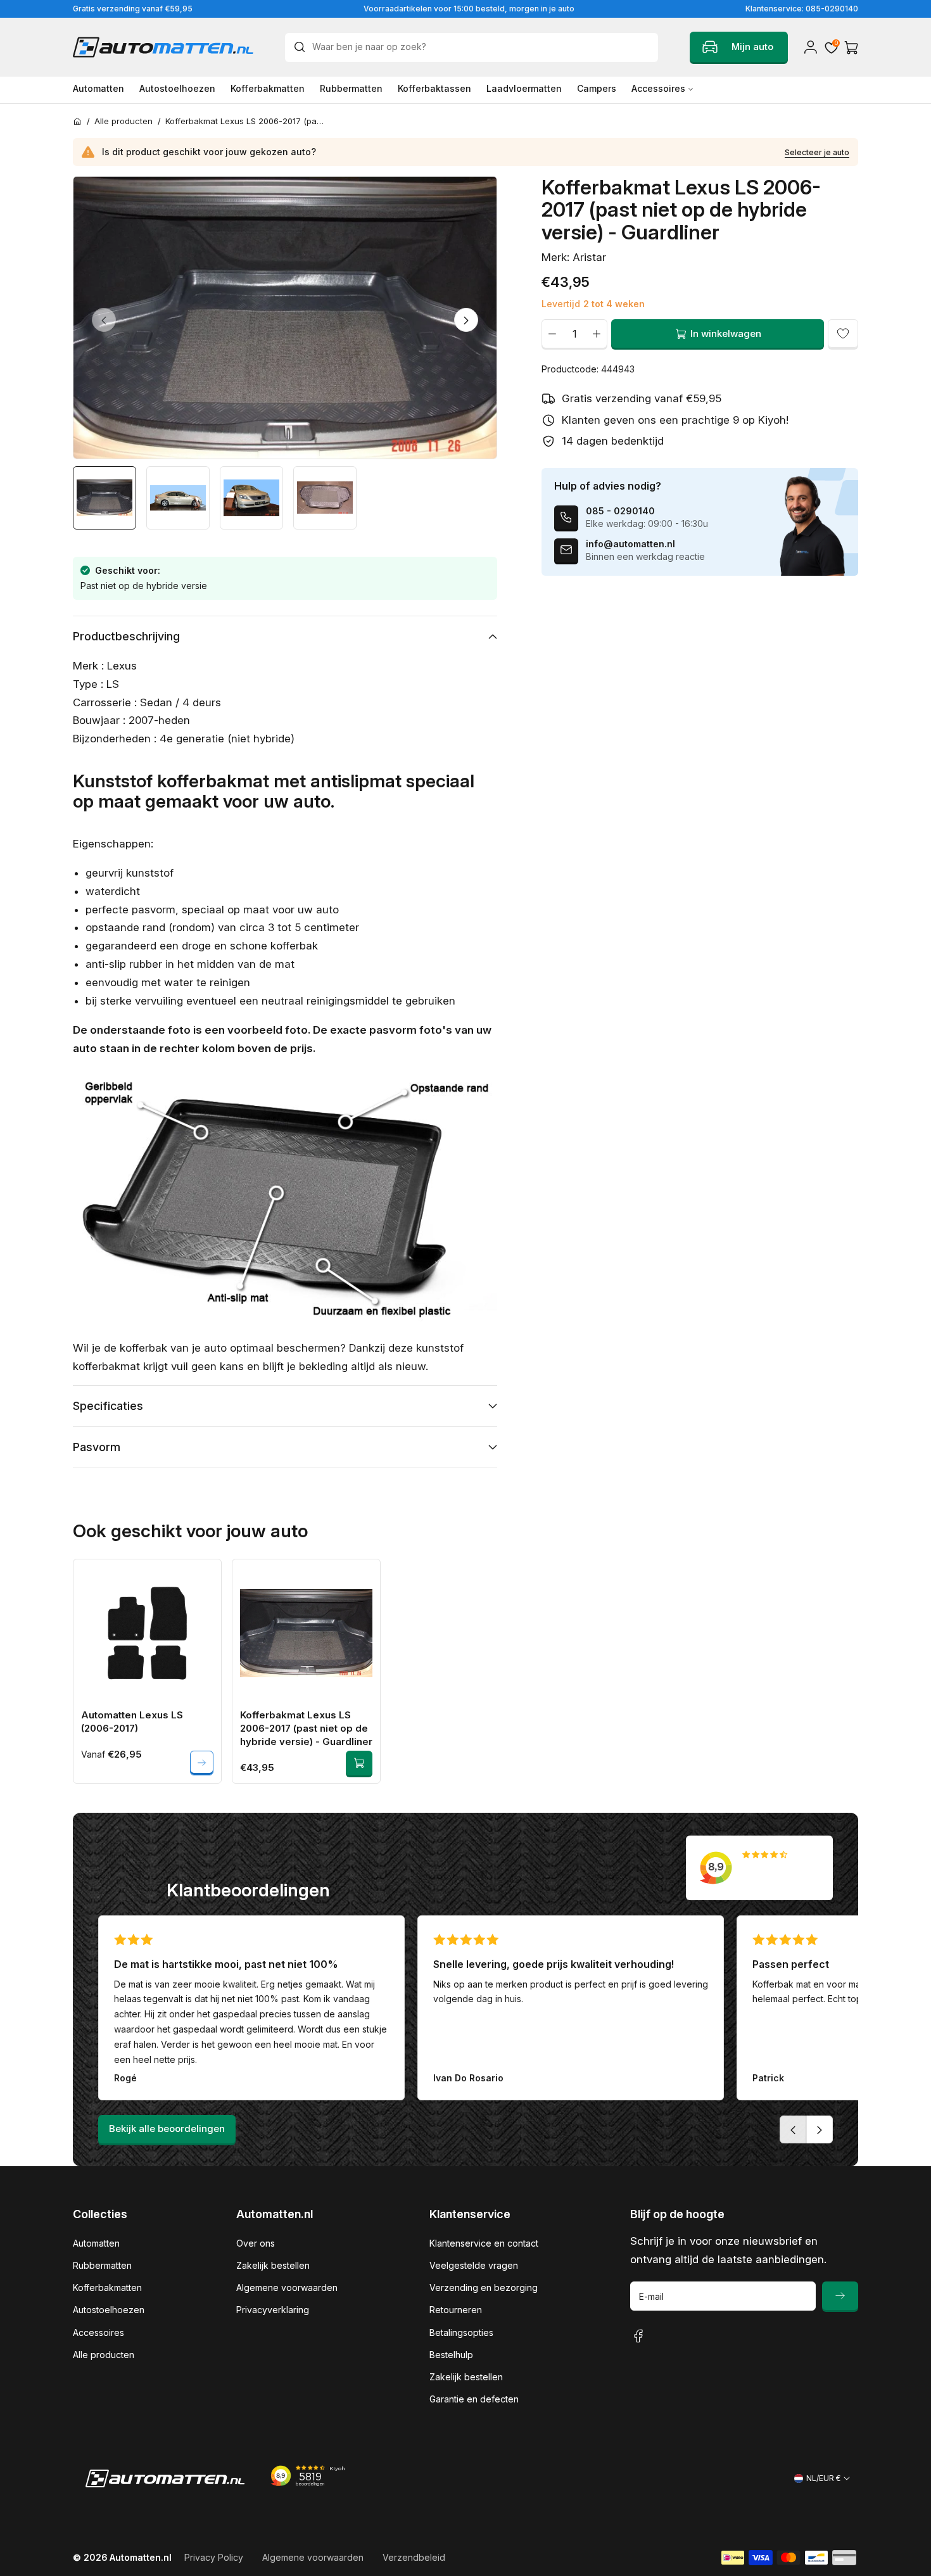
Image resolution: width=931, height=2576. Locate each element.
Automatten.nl (141, 2557)
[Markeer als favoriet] (843, 334)
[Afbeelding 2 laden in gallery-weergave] (178, 498)
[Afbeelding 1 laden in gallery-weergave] (104, 498)
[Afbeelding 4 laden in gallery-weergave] (325, 498)
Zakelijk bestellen (273, 2265)
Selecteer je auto (817, 152)
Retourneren (456, 2310)
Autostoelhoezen (109, 2310)
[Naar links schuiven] (104, 320)
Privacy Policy (214, 2557)
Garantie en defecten (474, 2399)
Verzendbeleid (414, 2557)
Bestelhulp (451, 2355)
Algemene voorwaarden (287, 2287)
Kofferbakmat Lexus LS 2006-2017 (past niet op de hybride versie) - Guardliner (306, 1728)
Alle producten (104, 2355)
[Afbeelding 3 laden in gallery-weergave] (251, 498)
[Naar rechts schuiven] (466, 320)
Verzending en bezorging (484, 2287)
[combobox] (472, 48)
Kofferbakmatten (107, 2287)
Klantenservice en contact (484, 2243)
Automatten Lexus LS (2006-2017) (132, 1722)
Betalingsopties (461, 2332)
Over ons (256, 2243)
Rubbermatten (102, 2265)
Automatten (96, 2243)
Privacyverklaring (273, 2310)
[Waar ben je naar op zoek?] (303, 47)
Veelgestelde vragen (474, 2265)
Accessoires (98, 2332)
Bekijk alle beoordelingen (167, 2129)
